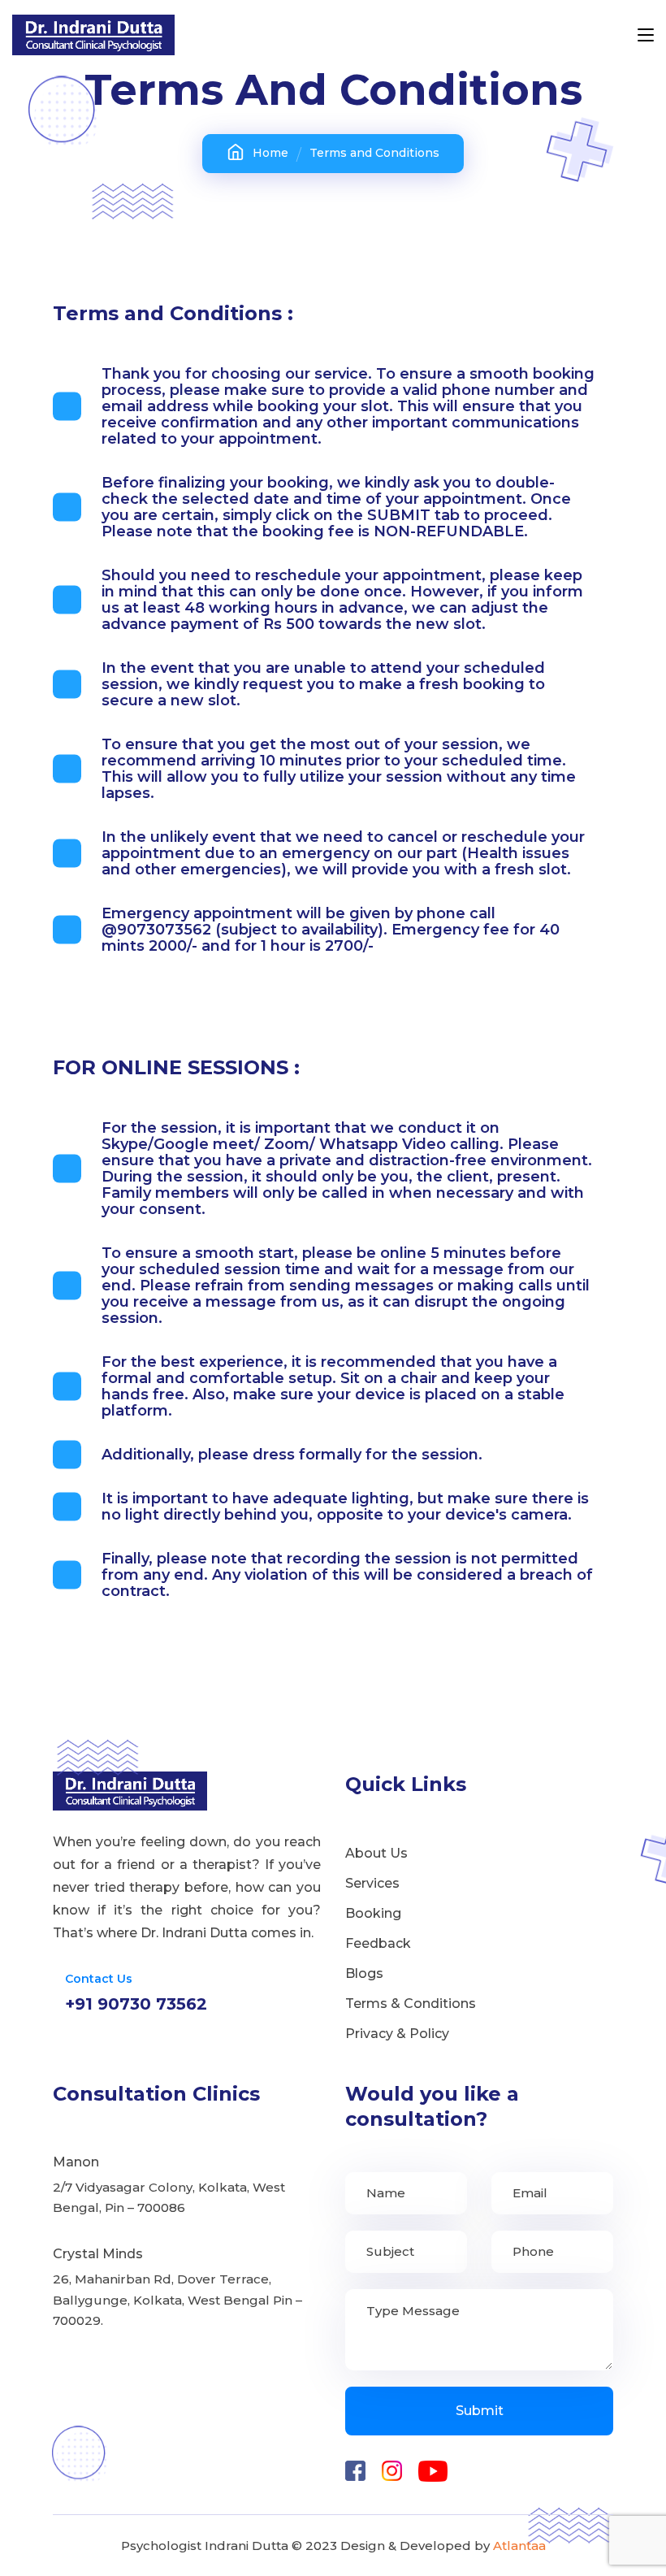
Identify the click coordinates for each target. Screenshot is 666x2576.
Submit (480, 2411)
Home (270, 153)
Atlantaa (519, 2546)
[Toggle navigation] (646, 36)
